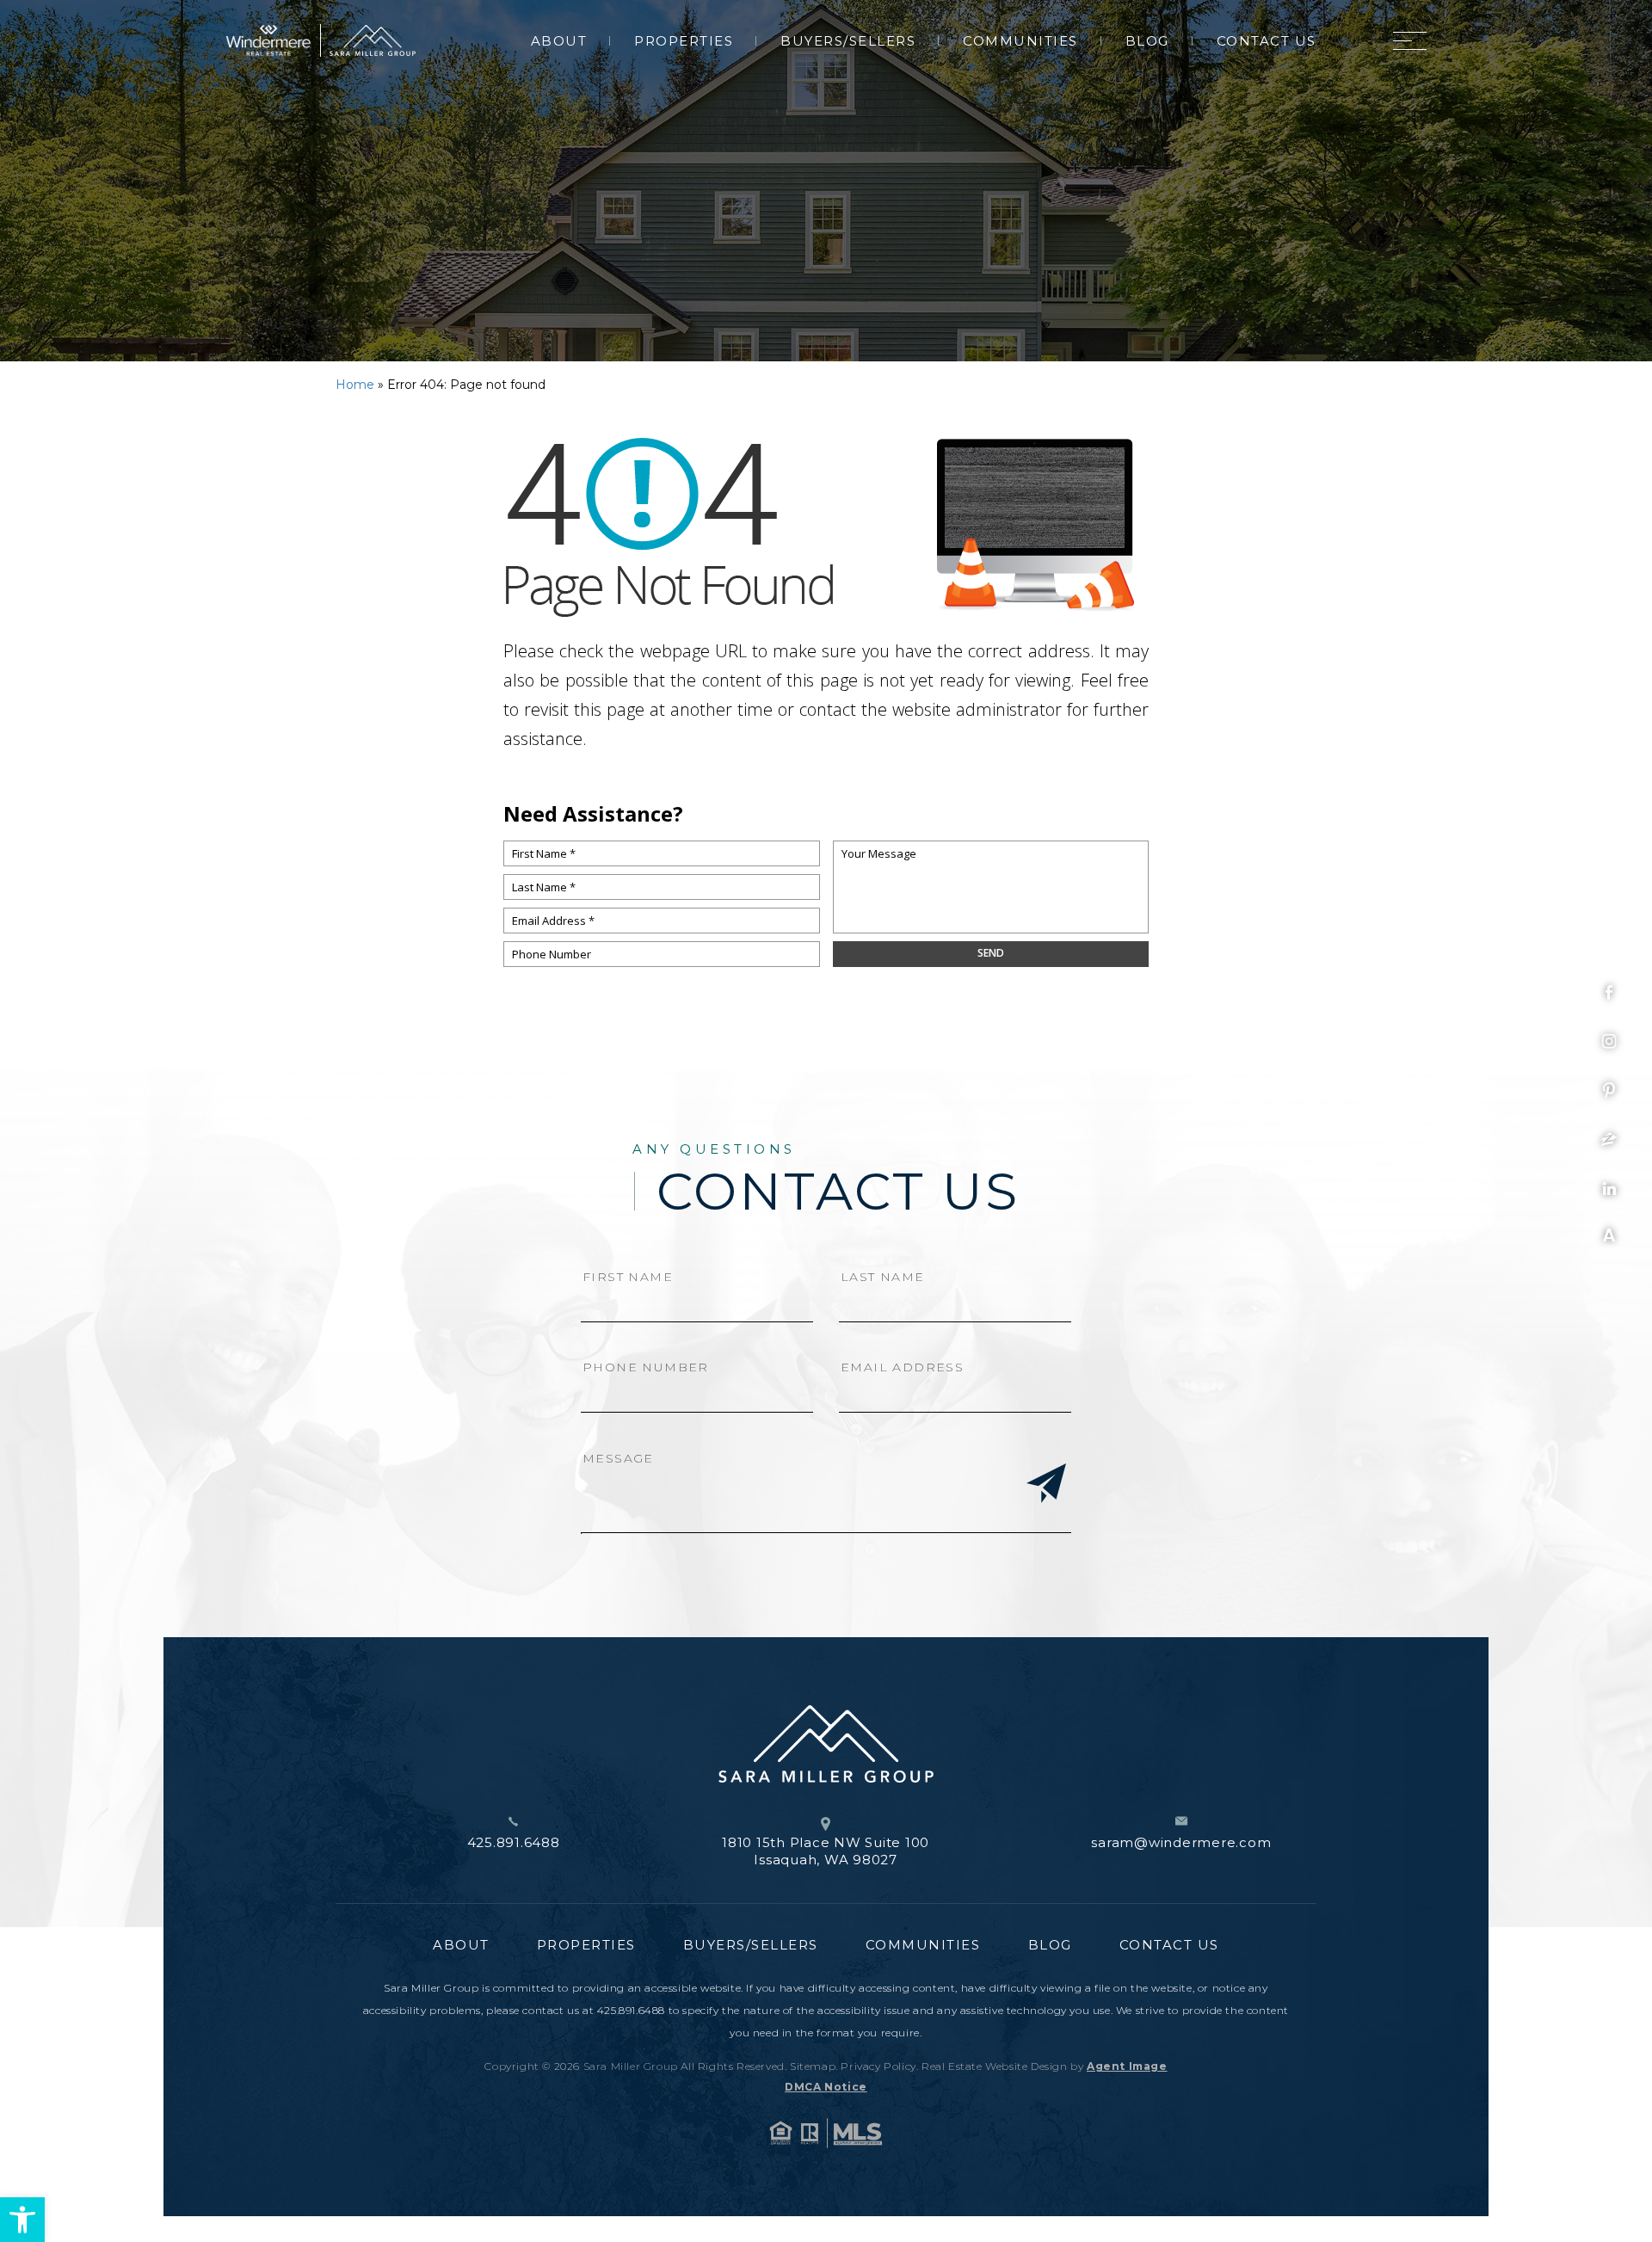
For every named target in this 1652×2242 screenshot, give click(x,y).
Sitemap (813, 2066)
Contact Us (1267, 41)
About (559, 41)
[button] (22, 2220)
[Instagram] (1609, 1042)
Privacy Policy (878, 2066)
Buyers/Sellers (848, 41)
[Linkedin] (1609, 1189)
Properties (684, 41)
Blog (1147, 41)
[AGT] (1609, 1235)
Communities (1020, 41)
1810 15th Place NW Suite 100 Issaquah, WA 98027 (826, 1851)
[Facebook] (1609, 993)
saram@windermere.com (1181, 1842)
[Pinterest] (1609, 1091)
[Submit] (1046, 1485)
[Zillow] (1609, 1140)
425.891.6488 (514, 1842)
